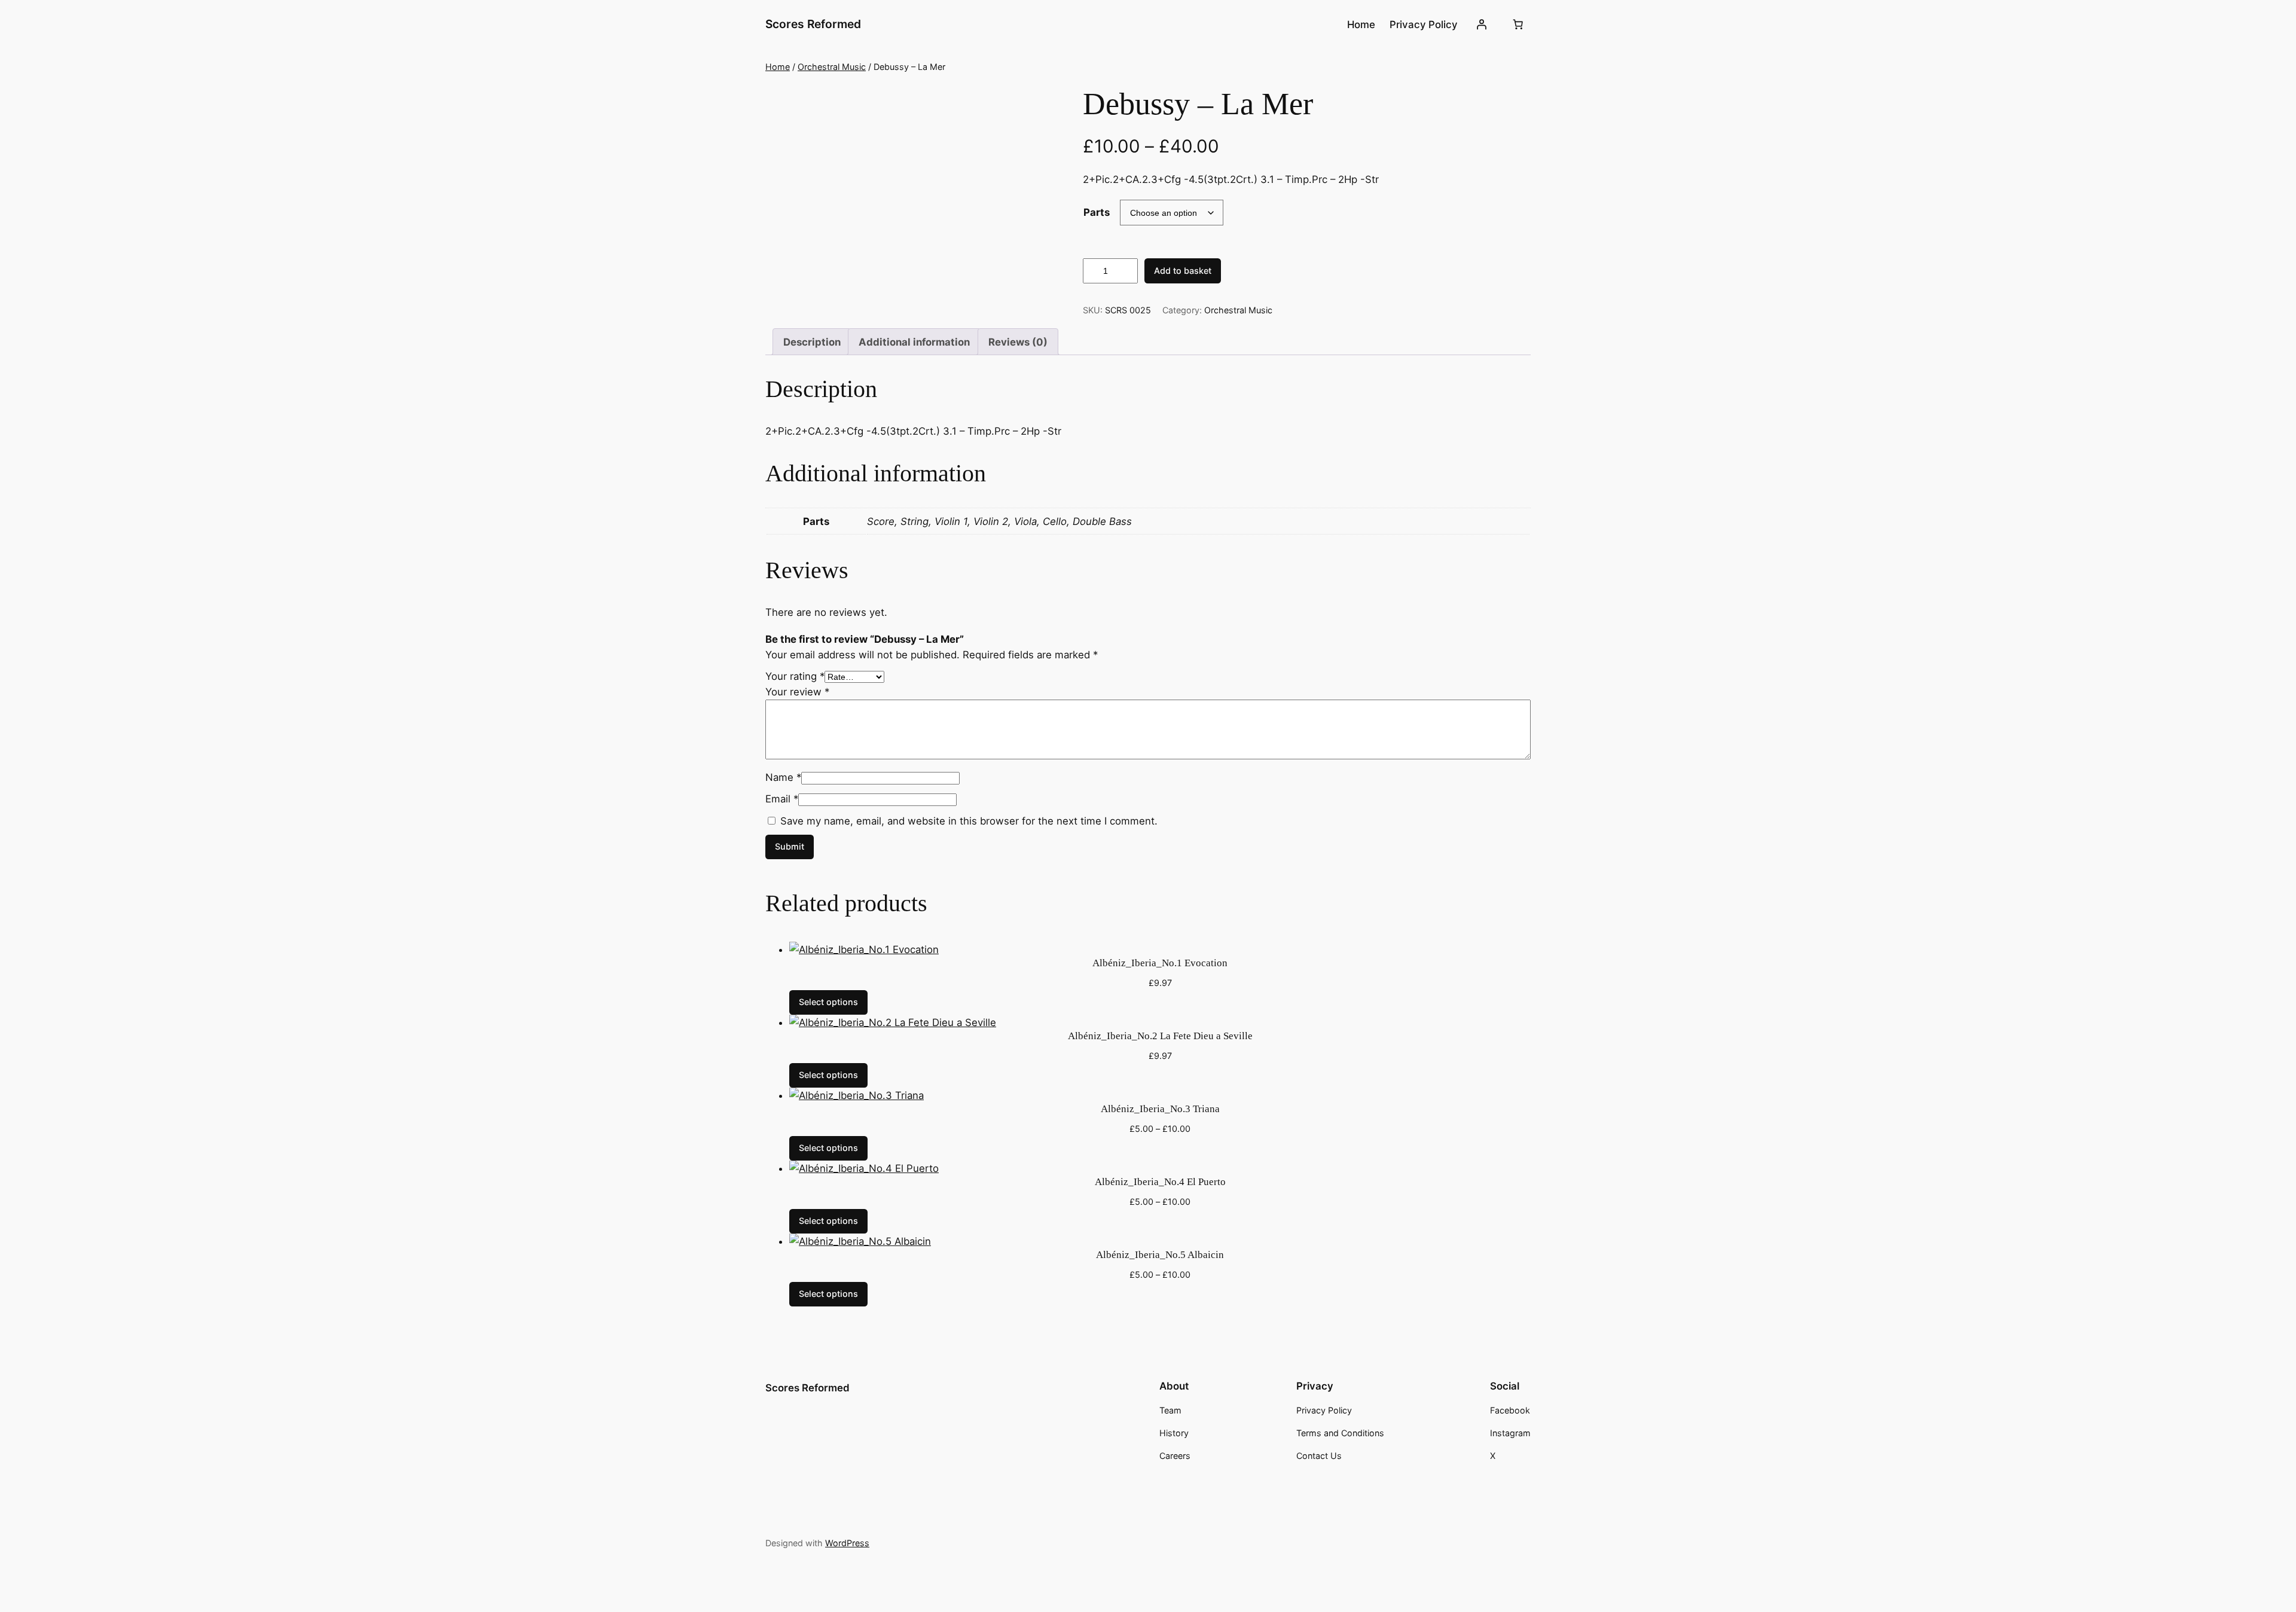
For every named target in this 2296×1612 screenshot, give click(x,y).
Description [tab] (812, 342)
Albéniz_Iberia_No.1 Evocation (1160, 963)
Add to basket (1183, 271)
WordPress (847, 1543)
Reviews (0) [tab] (1018, 342)
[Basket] (1518, 25)
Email (782, 799)
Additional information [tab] (914, 342)
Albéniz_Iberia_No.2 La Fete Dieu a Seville (1160, 1036)
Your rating (795, 676)
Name (783, 777)
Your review (797, 692)
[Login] (1482, 25)
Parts (1097, 212)
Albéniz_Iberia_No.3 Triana (1160, 1109)
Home (778, 67)
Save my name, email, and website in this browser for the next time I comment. (969, 821)
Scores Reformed (813, 24)
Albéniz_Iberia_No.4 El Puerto (1160, 1182)
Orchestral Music (832, 67)
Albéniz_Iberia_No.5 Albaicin (1160, 1255)
